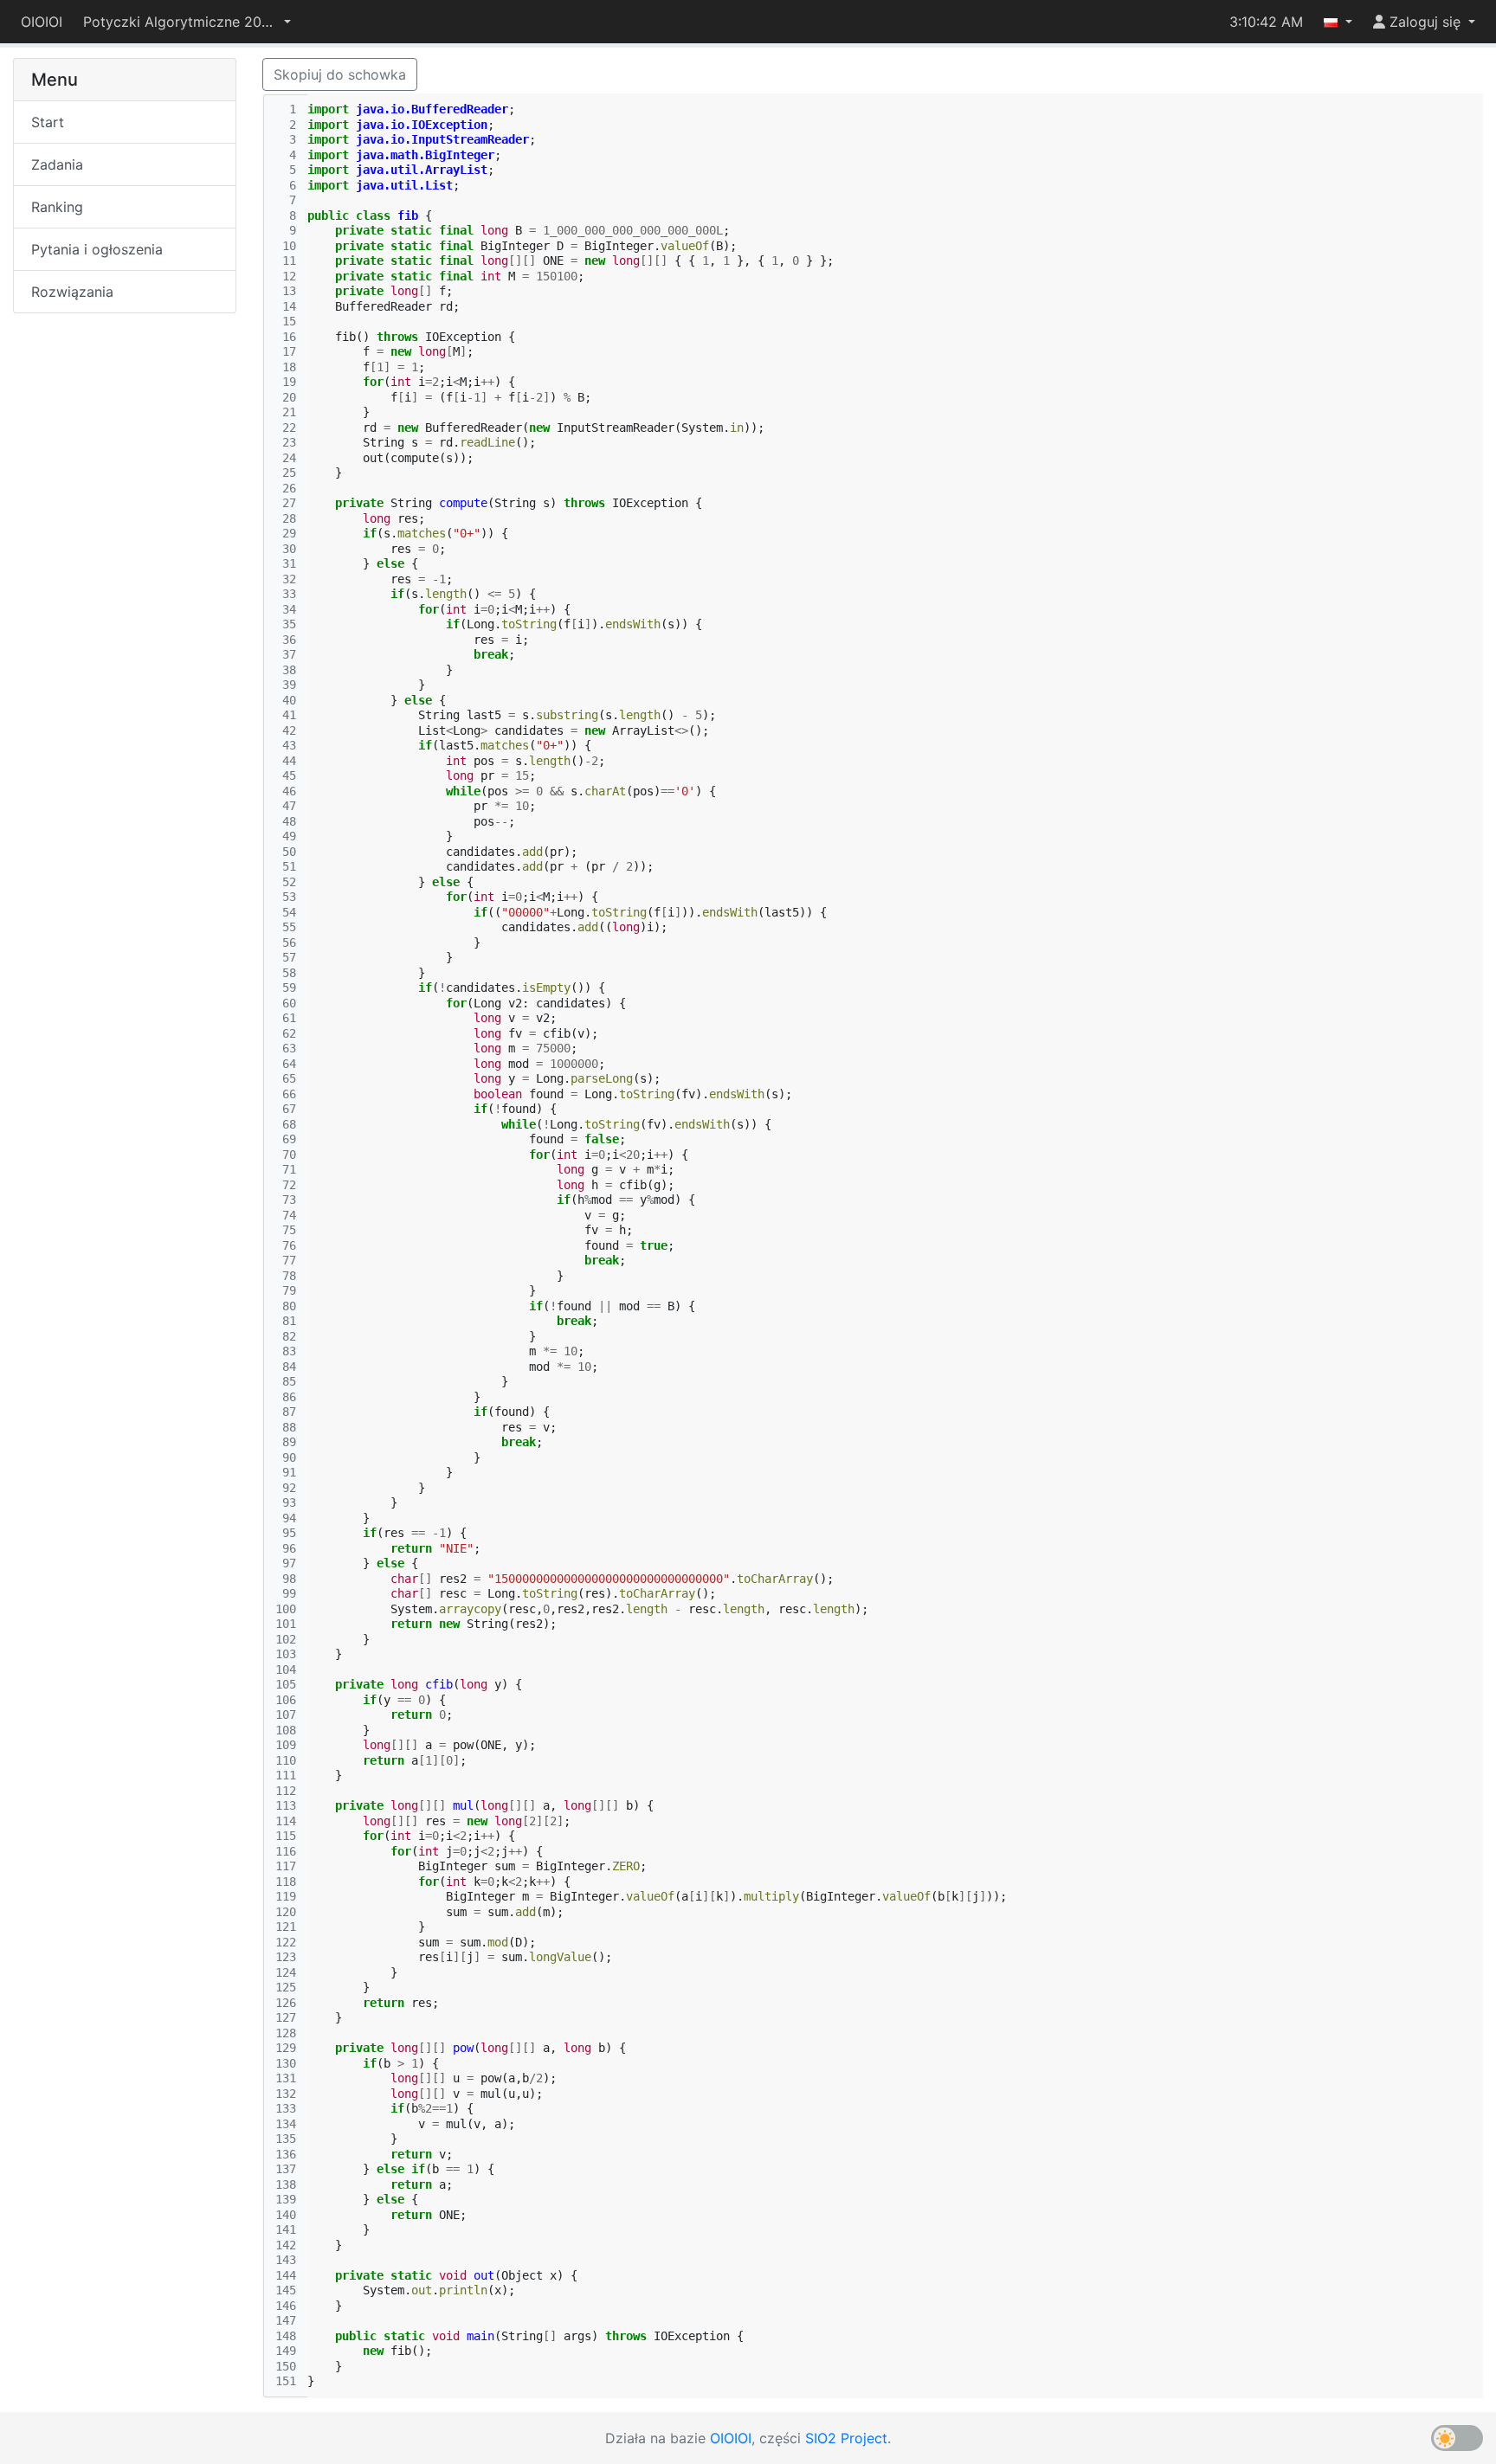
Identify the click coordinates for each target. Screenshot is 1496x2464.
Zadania (57, 164)
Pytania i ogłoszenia (97, 249)
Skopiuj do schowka (340, 74)
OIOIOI (42, 22)
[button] (187, 22)
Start (48, 122)
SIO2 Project (846, 2438)
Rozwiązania (72, 292)
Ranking (57, 207)
